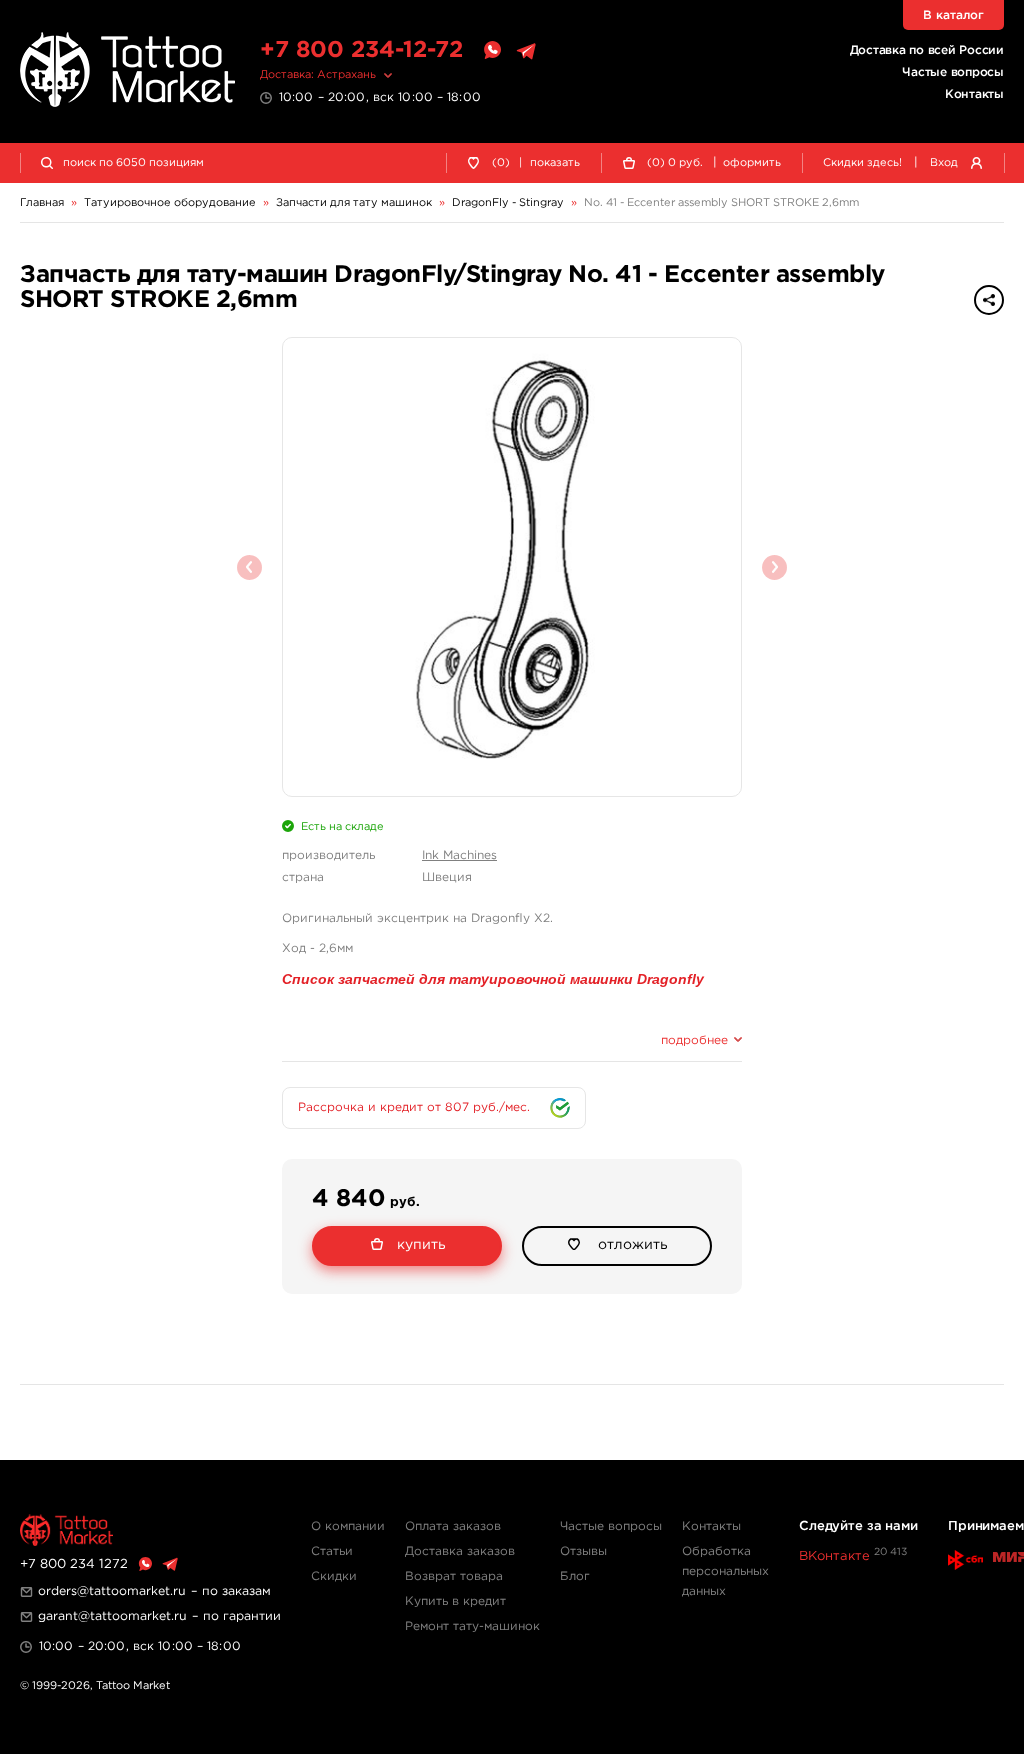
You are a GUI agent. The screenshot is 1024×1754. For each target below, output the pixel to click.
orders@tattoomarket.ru (112, 1591)
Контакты (974, 94)
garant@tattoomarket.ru (112, 1616)
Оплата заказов (453, 1526)
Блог (575, 1576)
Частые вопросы (953, 72)
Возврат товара (454, 1576)
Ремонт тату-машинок (472, 1626)
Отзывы (583, 1551)
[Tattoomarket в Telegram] (526, 51)
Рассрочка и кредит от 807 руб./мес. (414, 1107)
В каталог (953, 15)
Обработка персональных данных (725, 1571)
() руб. (675, 163)
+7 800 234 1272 (74, 1564)
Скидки (334, 1576)
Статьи (332, 1551)
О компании (348, 1526)
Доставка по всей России (927, 50)
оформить (752, 163)
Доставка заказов (460, 1551)
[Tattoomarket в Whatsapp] (492, 51)
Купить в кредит (455, 1601)
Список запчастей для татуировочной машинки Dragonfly (493, 979)
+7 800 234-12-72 (361, 50)
